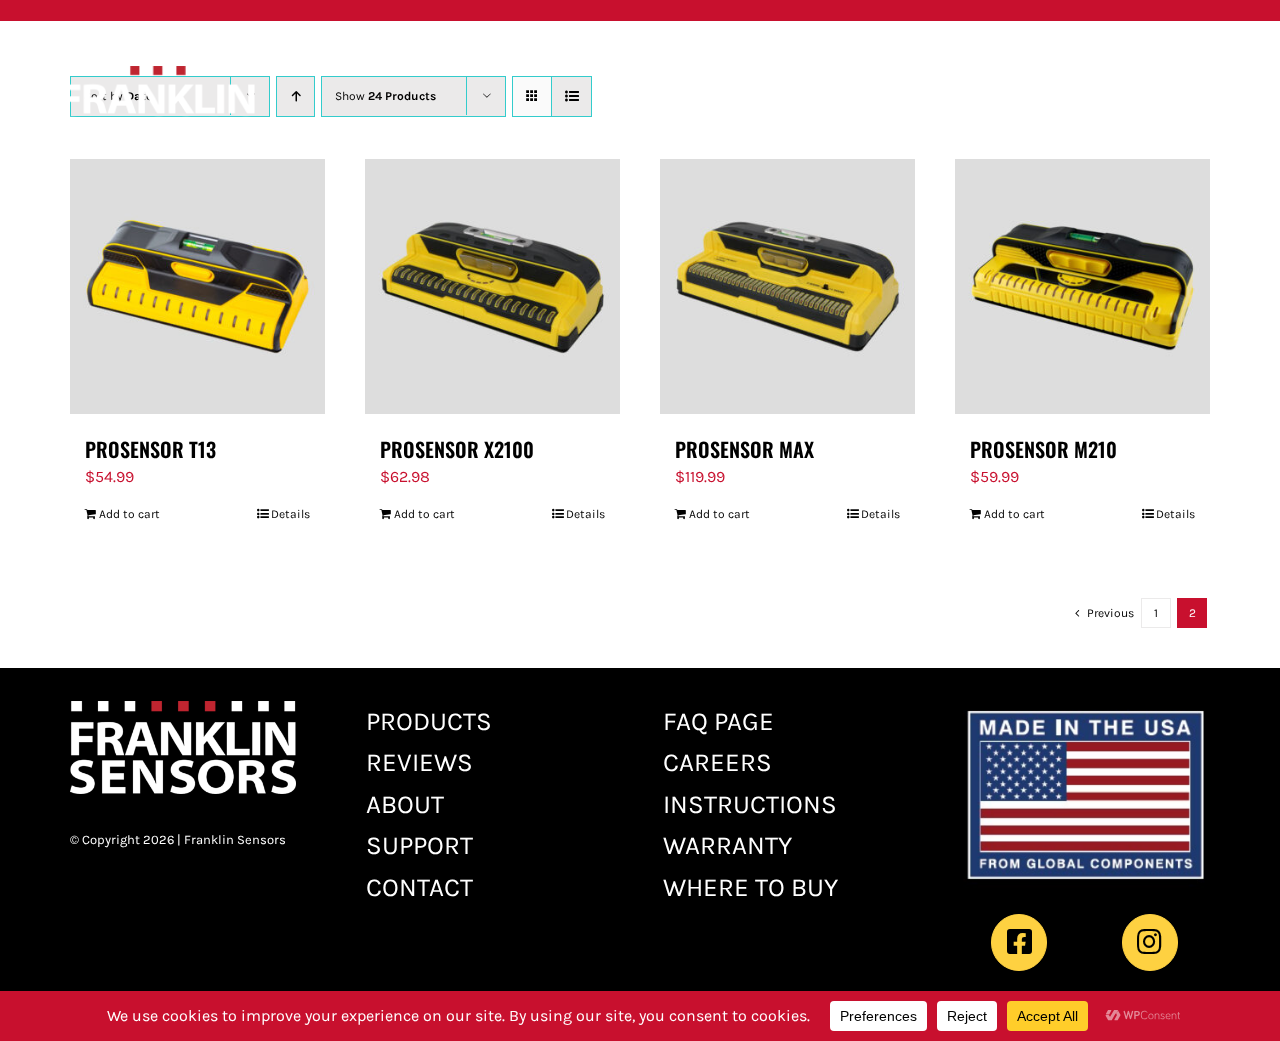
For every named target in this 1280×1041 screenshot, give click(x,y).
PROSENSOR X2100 (457, 449)
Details (290, 514)
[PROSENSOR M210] (1082, 286)
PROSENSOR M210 (1043, 449)
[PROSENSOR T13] (197, 286)
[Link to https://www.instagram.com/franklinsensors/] (1150, 942)
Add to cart (129, 514)
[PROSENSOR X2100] (492, 286)
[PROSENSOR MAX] (787, 286)
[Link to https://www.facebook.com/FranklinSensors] (1019, 942)
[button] (1051, 58)
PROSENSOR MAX (744, 449)
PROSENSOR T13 (150, 449)
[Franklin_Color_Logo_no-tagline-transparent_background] (157, 73)
